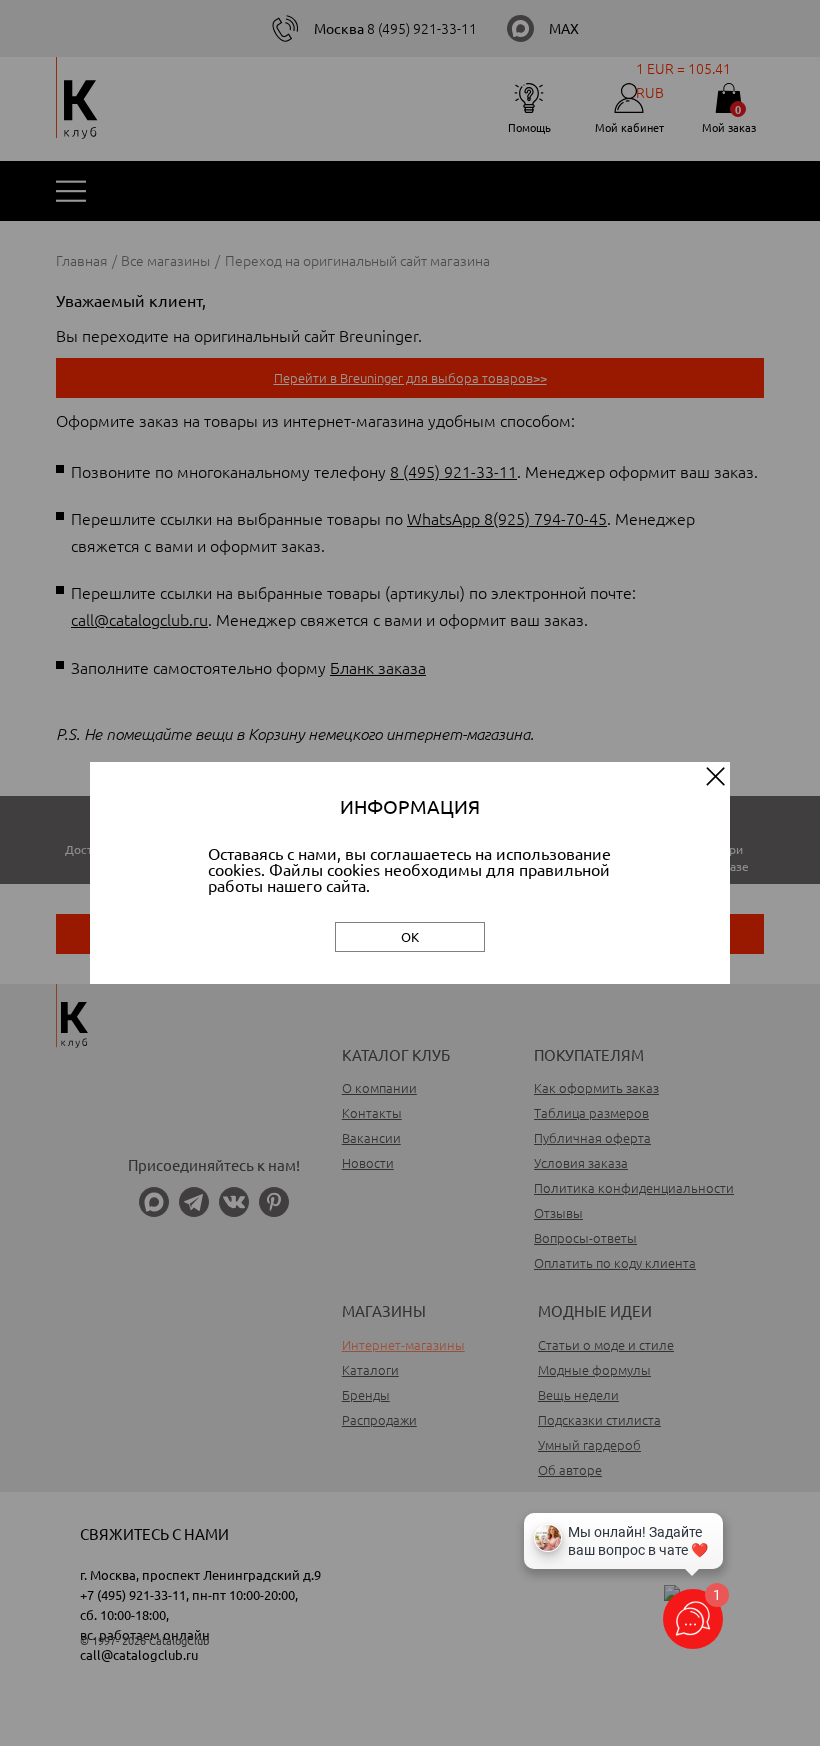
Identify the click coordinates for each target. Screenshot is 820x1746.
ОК (410, 936)
